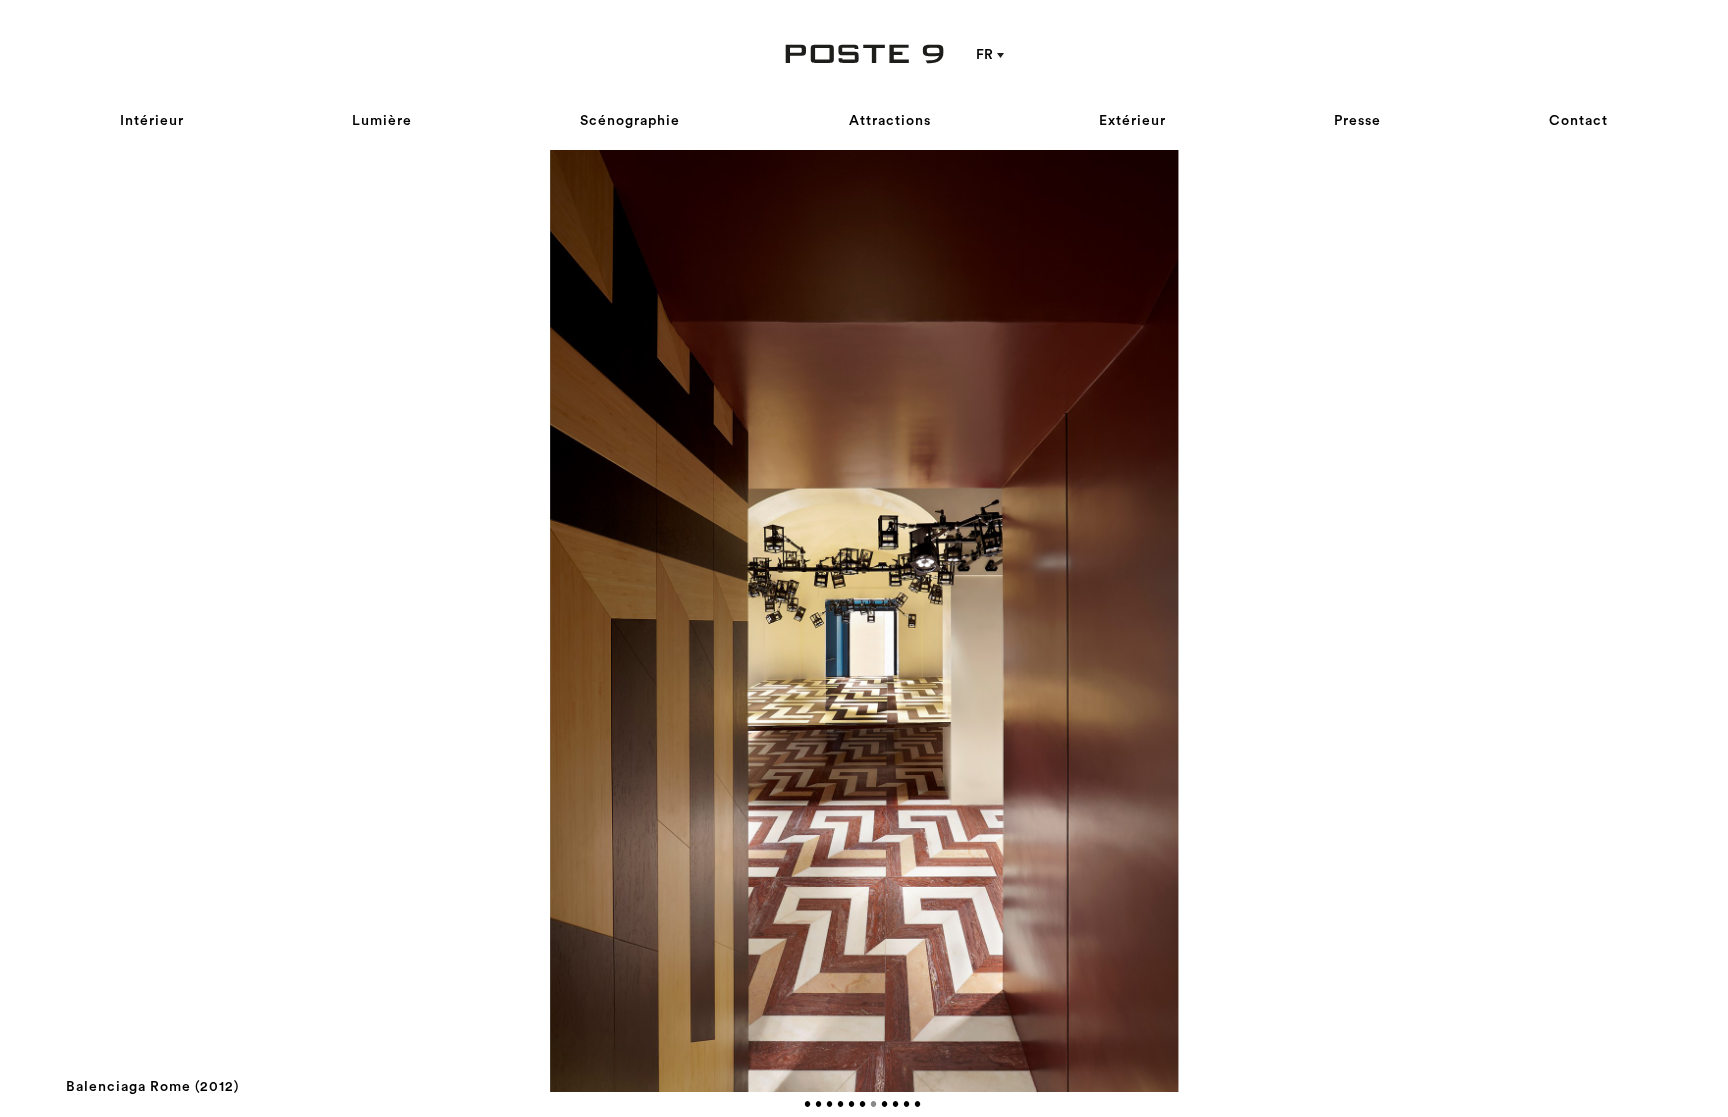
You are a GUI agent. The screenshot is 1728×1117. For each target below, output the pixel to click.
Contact (1578, 121)
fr (984, 55)
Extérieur (1132, 121)
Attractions (890, 121)
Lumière (382, 121)
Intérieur (152, 121)
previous (465, 621)
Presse (1357, 121)
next (1263, 621)
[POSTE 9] (864, 54)
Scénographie (630, 121)
